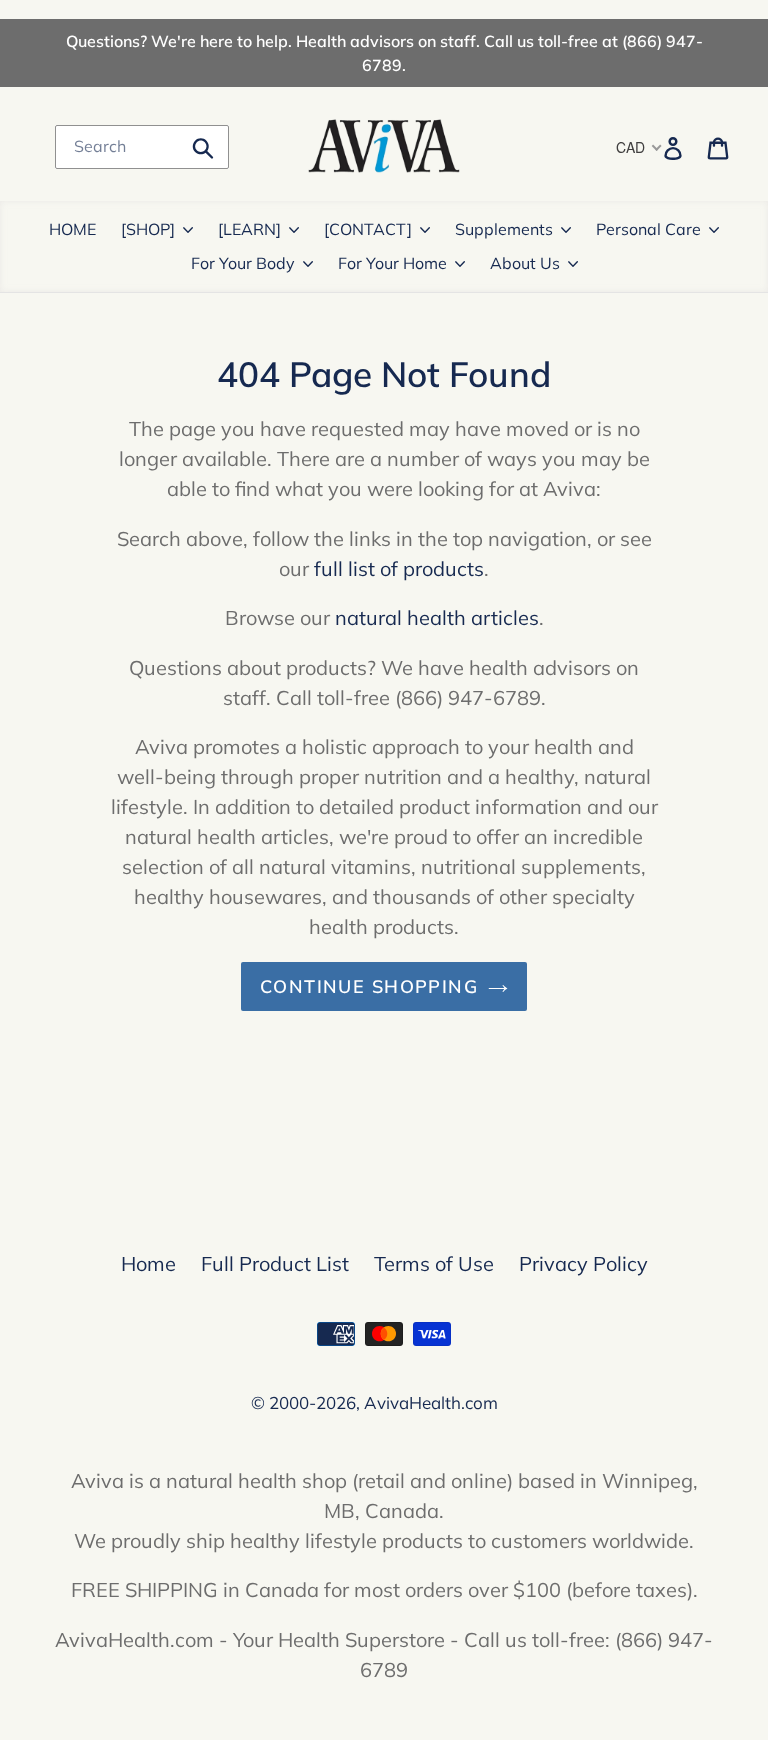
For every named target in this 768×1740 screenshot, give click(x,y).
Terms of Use (434, 1263)
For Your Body (243, 263)
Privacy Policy (583, 1263)
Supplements (504, 229)
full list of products (399, 568)
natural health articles (437, 617)
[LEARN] (249, 229)
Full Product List (275, 1263)
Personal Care (648, 229)
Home (148, 1263)
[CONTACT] (368, 229)
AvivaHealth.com (431, 1402)
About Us (525, 263)
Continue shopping (369, 986)
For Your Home (392, 263)
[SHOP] (148, 229)
